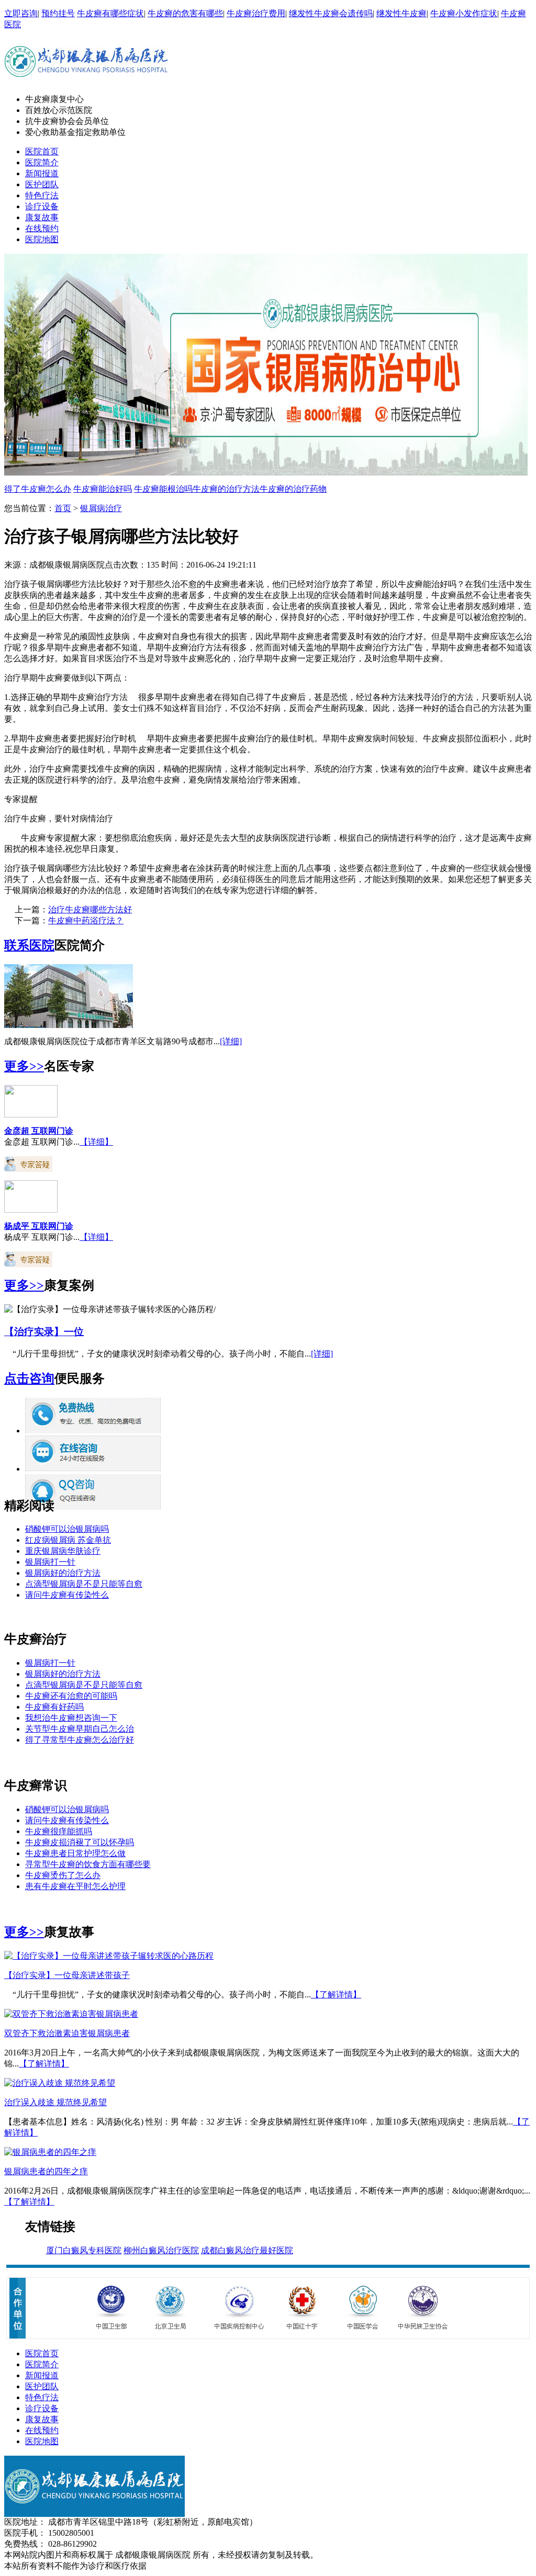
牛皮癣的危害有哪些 (185, 13)
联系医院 (29, 945)
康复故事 (42, 217)
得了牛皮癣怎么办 (38, 489)
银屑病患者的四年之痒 (46, 2171)
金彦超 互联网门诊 (39, 1131)
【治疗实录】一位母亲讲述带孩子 (67, 1975)
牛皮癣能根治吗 (163, 489)
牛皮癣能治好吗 (103, 489)
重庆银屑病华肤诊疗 (63, 1551)
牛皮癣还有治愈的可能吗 (71, 1696)
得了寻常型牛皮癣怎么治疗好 (80, 1740)
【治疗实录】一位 (44, 1332)
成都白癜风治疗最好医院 (247, 2250)
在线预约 (42, 228)
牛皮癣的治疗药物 (293, 489)
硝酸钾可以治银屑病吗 (67, 1529)
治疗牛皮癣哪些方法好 (90, 909)
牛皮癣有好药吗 (54, 1707)
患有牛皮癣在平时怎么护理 (75, 1886)
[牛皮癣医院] (87, 83)
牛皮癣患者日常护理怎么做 (75, 1853)
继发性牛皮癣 (401, 13)
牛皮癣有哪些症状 (110, 13)
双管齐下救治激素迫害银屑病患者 (67, 2033)
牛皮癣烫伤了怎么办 (63, 1875)
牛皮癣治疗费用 (256, 13)
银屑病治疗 (101, 508)
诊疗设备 (42, 206)
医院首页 (42, 151)
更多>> (24, 1066)
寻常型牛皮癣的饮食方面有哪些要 (88, 1864)
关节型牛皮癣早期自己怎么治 (80, 1729)
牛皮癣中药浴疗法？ (86, 920)
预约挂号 (58, 13)
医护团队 (42, 184)
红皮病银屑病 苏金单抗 (68, 1540)
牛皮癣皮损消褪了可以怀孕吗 (80, 1842)
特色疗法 (42, 195)
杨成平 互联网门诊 (39, 1226)
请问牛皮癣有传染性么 (67, 1595)
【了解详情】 (336, 1995)
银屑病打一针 (50, 1562)
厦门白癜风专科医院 (84, 2250)
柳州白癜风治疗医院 (161, 2250)
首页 (63, 508)
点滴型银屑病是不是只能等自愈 (84, 1584)
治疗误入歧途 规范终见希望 (55, 2102)
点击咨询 (29, 1379)
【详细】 (96, 1142)
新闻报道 (42, 173)
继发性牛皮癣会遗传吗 (331, 13)
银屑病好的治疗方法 (63, 1573)
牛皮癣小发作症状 (464, 13)
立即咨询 (21, 13)
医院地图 (42, 239)
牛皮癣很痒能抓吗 (59, 1831)
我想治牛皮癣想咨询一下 (71, 1718)
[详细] (231, 1041)
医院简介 (42, 162)
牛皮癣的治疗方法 (226, 489)
